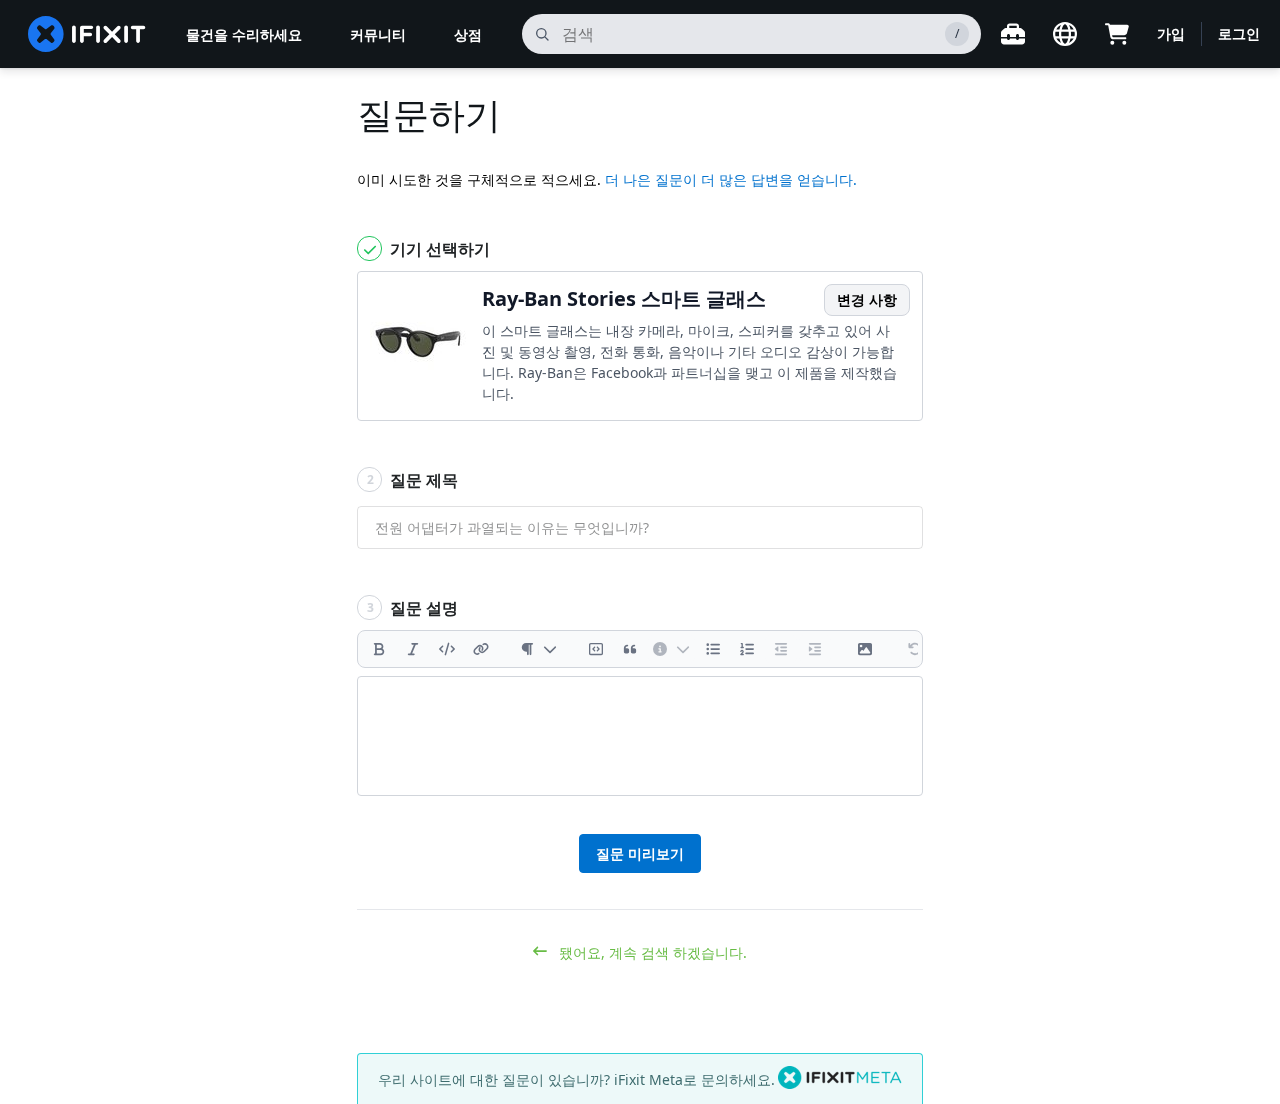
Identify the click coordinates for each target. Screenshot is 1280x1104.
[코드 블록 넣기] (596, 649)
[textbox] (640, 736)
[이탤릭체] (413, 649)
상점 (468, 34)
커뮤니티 (378, 34)
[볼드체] (379, 649)
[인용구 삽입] (630, 649)
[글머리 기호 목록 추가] (713, 649)
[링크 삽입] (481, 649)
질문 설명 (413, 608)
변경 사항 (867, 299)
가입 (1171, 33)
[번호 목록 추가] (747, 649)
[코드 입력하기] (447, 649)
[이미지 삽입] (865, 649)
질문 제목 (413, 480)
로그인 (1239, 33)
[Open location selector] (1065, 34)
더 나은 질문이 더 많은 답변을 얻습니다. (731, 179)
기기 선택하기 (438, 249)
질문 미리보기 (640, 853)
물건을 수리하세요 (244, 34)
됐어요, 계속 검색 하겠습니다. (651, 952)
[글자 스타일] (538, 649)
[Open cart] (1117, 34)
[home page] (87, 34)
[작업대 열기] (1013, 34)
